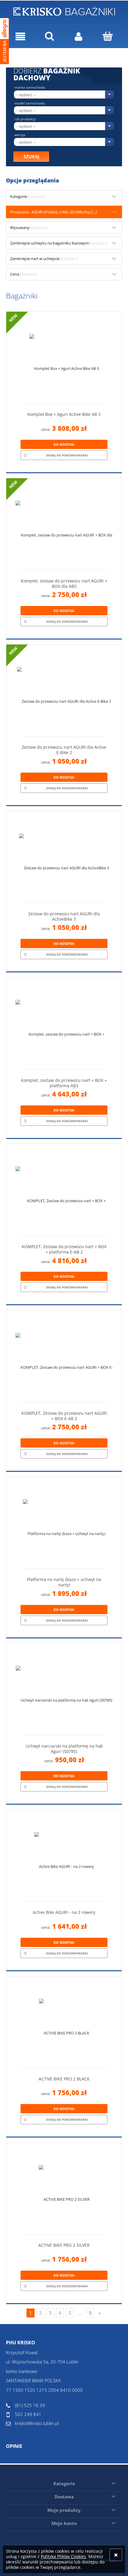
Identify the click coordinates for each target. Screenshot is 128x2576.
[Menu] (21, 37)
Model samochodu (30, 103)
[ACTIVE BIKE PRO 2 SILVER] (64, 2191)
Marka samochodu (30, 87)
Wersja (20, 135)
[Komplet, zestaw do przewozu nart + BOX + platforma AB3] (64, 1026)
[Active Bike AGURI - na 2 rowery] (64, 1858)
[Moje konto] (79, 37)
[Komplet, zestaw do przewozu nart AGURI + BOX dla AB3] (64, 526)
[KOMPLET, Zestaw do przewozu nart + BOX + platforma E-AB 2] (64, 1192)
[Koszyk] (108, 36)
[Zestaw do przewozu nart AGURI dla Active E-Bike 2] (64, 693)
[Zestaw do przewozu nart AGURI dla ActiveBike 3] (64, 859)
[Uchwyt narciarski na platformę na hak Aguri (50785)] (64, 1691)
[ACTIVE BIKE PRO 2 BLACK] (64, 2024)
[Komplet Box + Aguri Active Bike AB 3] (64, 360)
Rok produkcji (25, 119)
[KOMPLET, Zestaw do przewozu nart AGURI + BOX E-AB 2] (64, 1358)
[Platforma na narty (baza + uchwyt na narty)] (64, 1525)
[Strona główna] (64, 10)
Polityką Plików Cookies (63, 2556)
